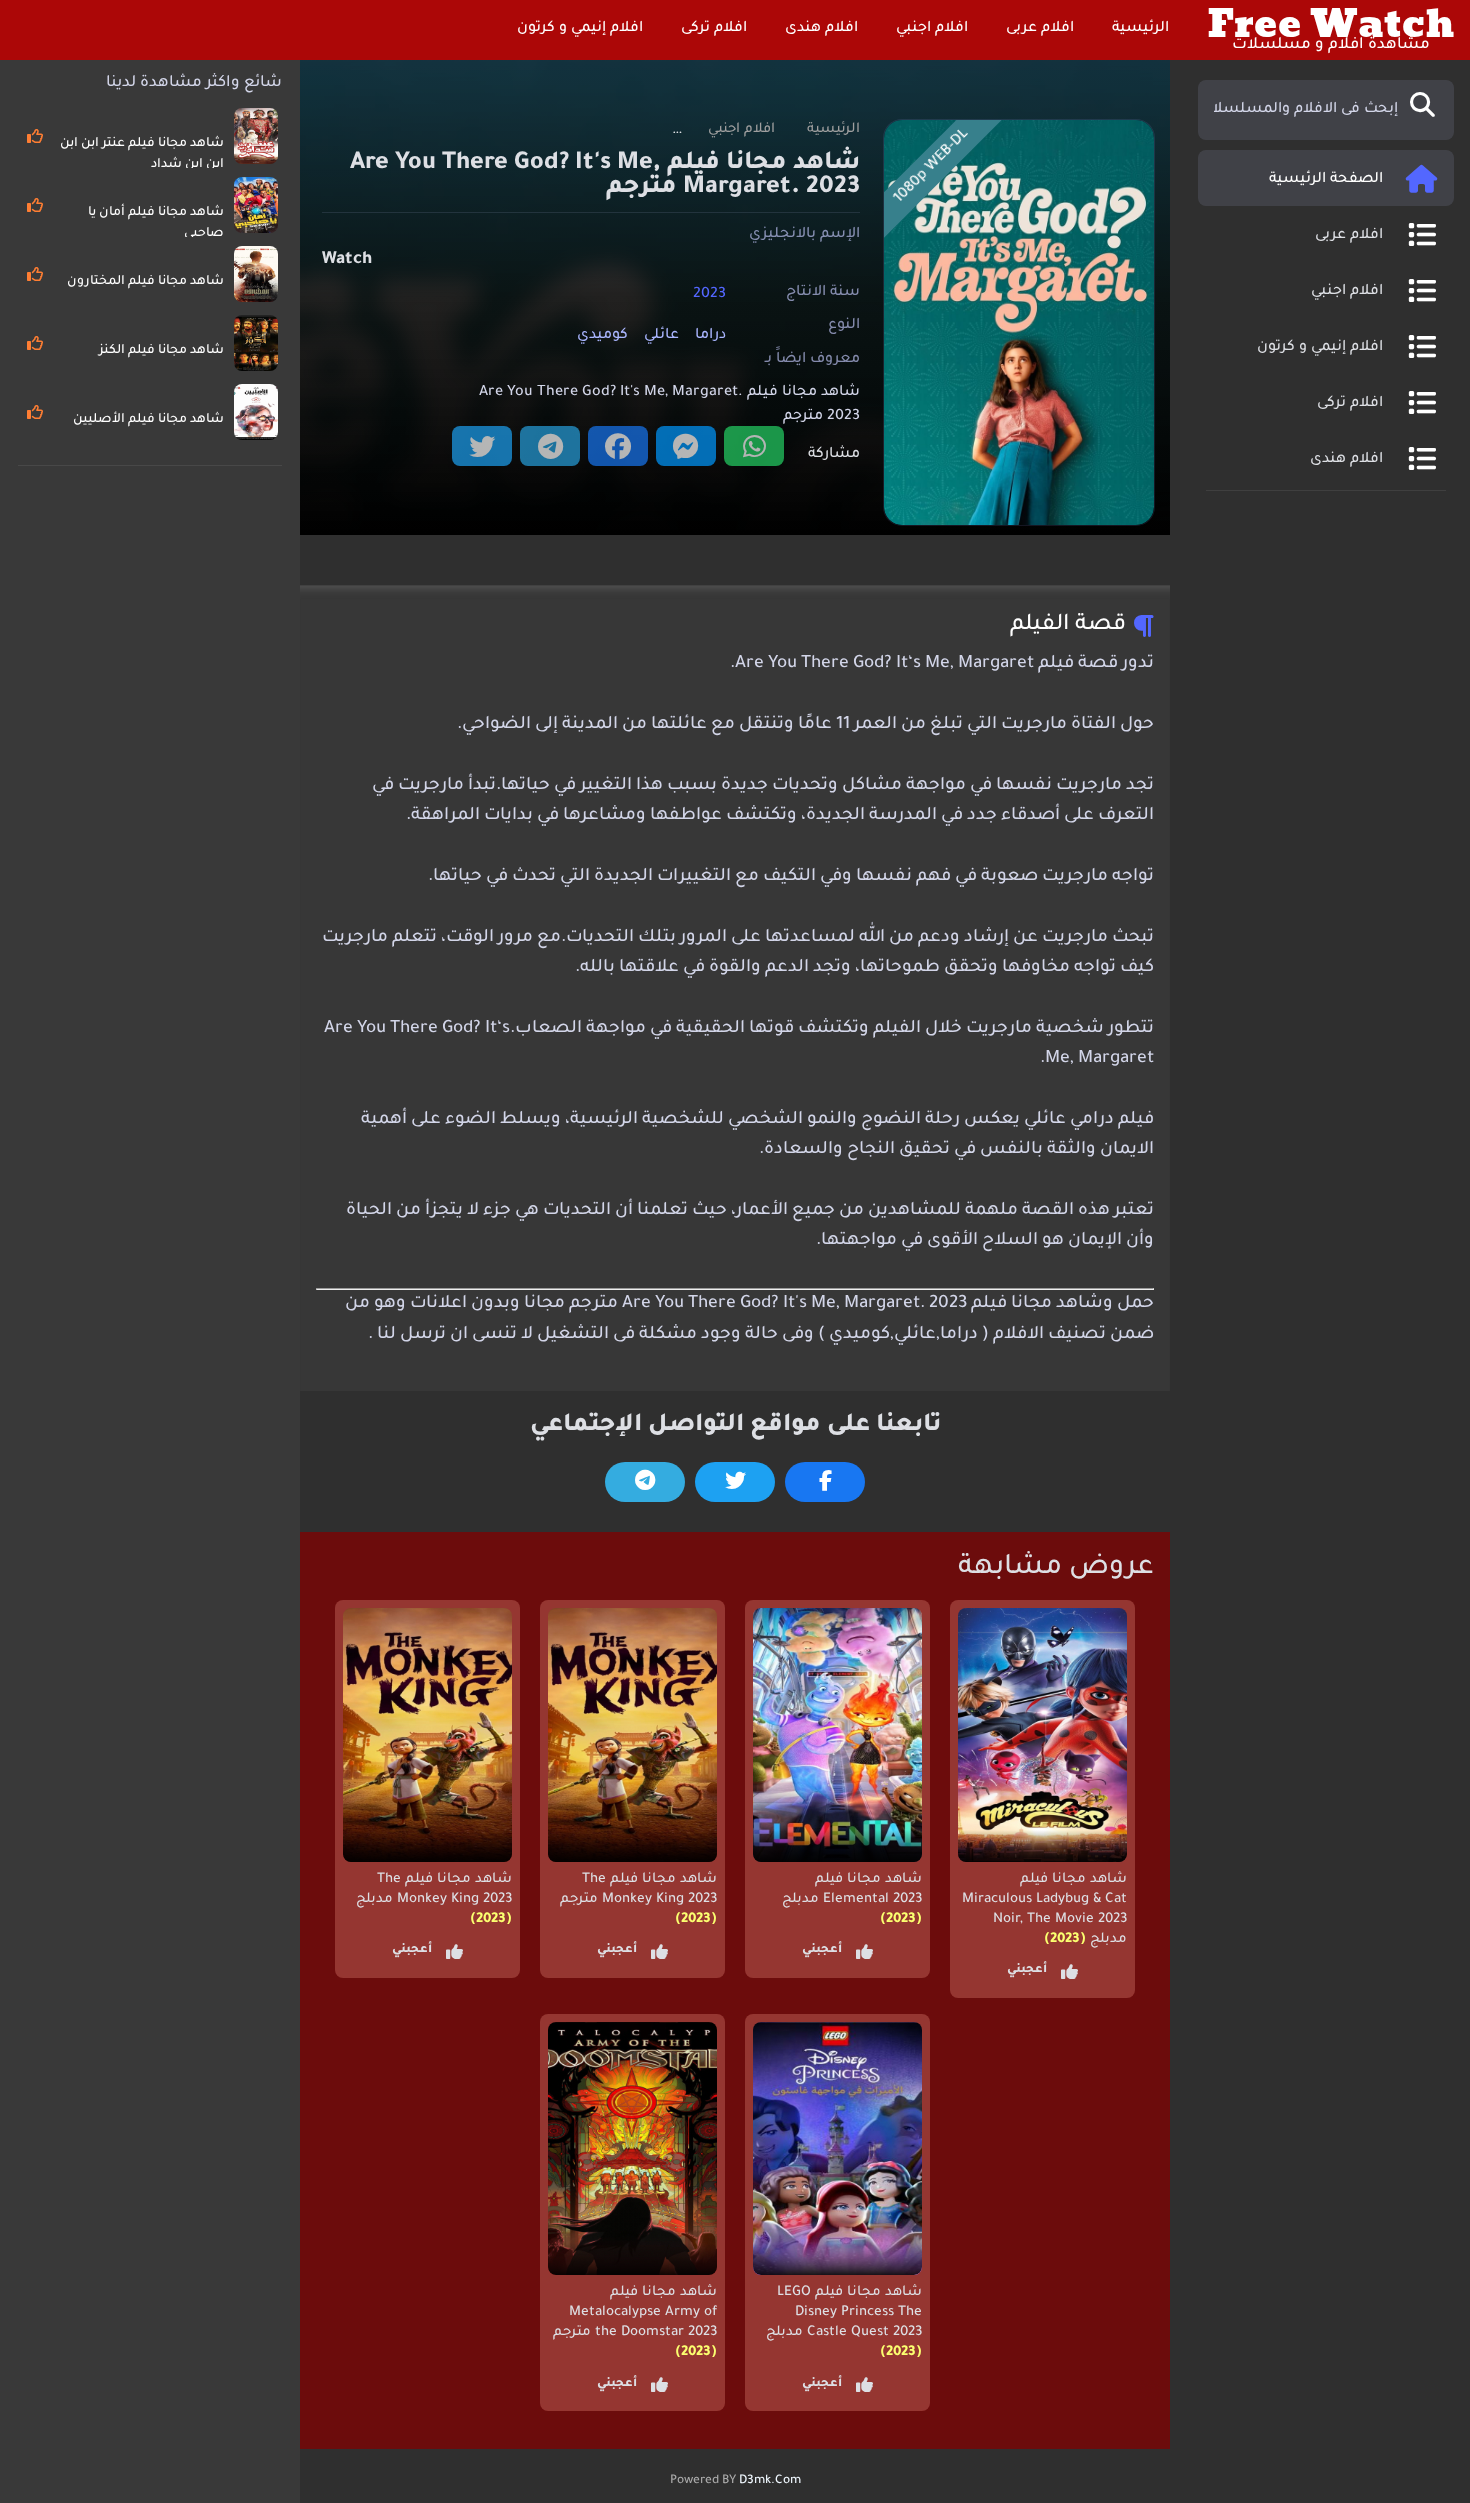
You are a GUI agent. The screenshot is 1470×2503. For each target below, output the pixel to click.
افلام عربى (1042, 29)
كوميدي (602, 336)
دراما (710, 336)
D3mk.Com (770, 2481)
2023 (709, 294)
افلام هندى (823, 29)
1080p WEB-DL (931, 166)
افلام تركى (716, 29)
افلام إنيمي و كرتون (582, 29)
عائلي (661, 336)
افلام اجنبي (934, 29)
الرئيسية (1142, 29)
